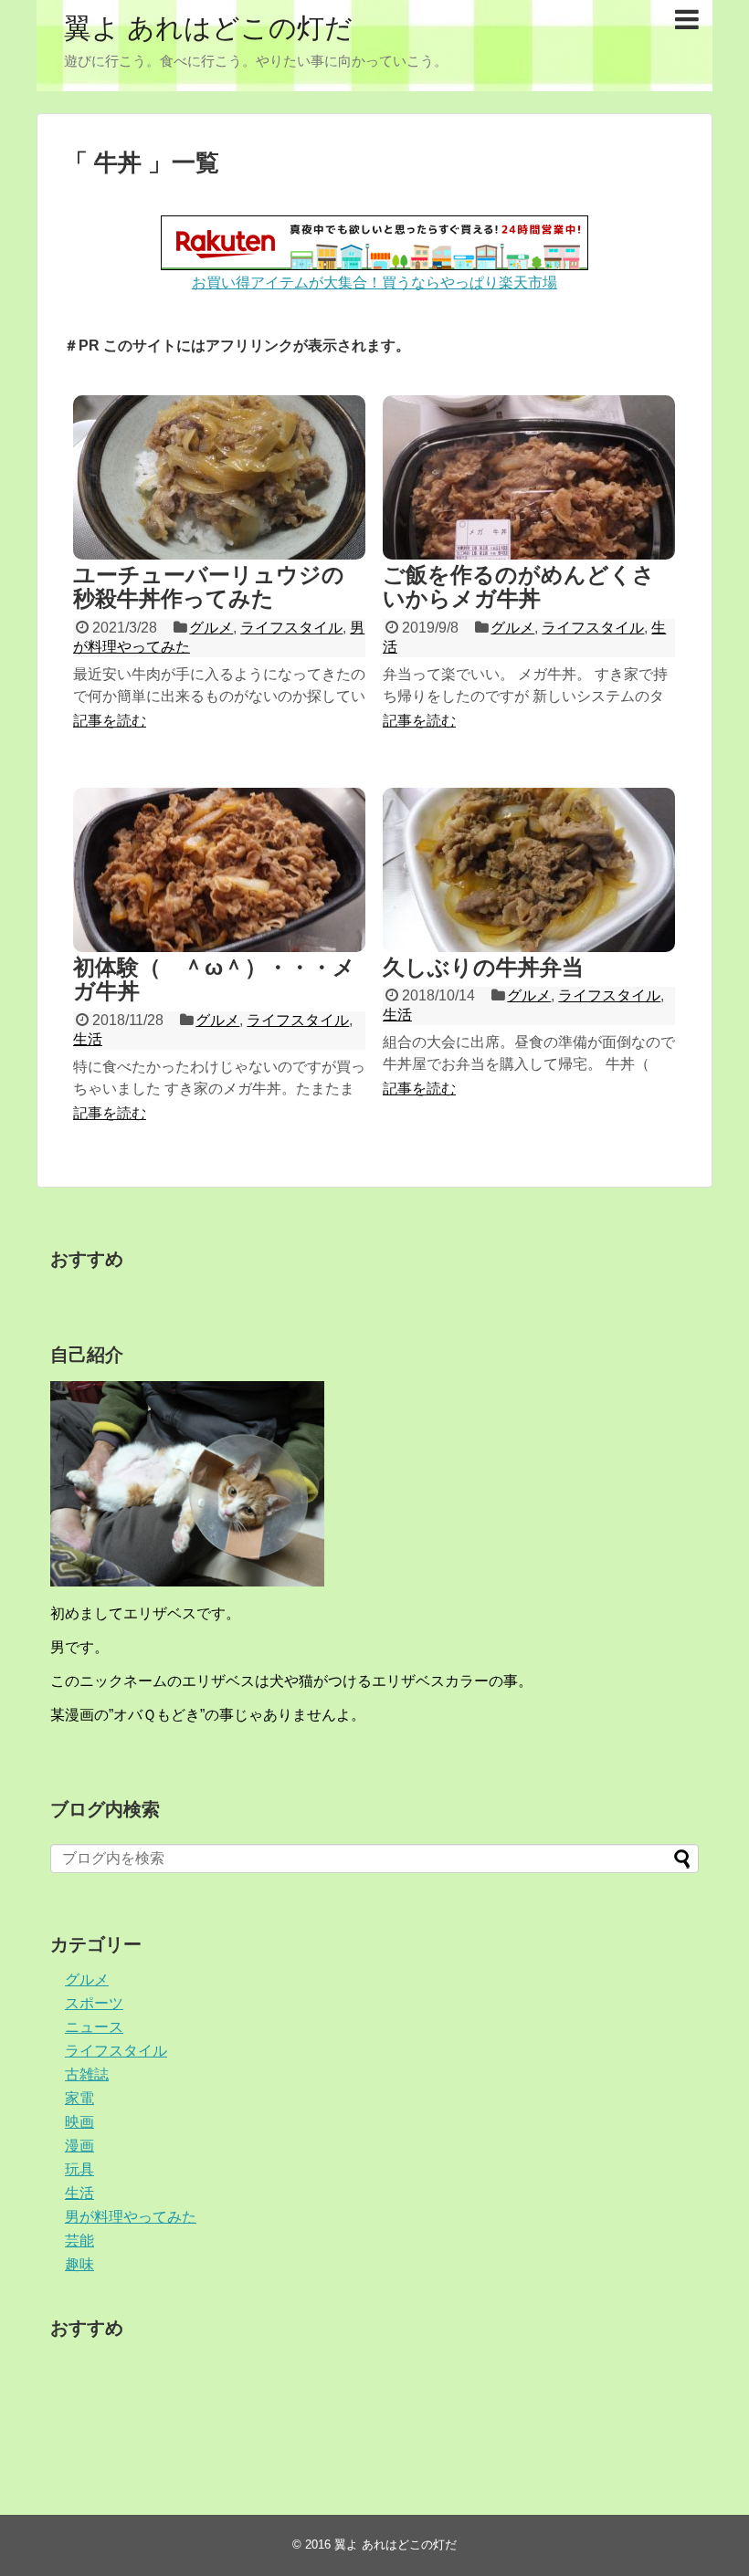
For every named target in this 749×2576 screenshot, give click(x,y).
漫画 (79, 2146)
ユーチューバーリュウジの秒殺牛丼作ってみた (209, 586)
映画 (79, 2122)
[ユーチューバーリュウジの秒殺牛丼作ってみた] (219, 477)
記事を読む (110, 721)
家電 (79, 2098)
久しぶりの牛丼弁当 (483, 967)
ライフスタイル (291, 628)
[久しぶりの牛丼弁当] (529, 870)
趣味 (79, 2264)
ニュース (94, 2027)
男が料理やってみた (131, 2217)
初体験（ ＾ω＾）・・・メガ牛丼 (214, 979)
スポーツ (94, 2003)
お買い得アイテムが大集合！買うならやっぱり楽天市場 (374, 283)
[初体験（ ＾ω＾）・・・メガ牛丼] (219, 870)
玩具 (79, 2169)
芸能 (79, 2241)
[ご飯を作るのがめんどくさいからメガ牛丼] (529, 477)
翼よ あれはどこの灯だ (208, 28)
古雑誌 (87, 2074)
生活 (88, 1039)
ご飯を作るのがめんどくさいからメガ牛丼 (519, 586)
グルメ (211, 628)
